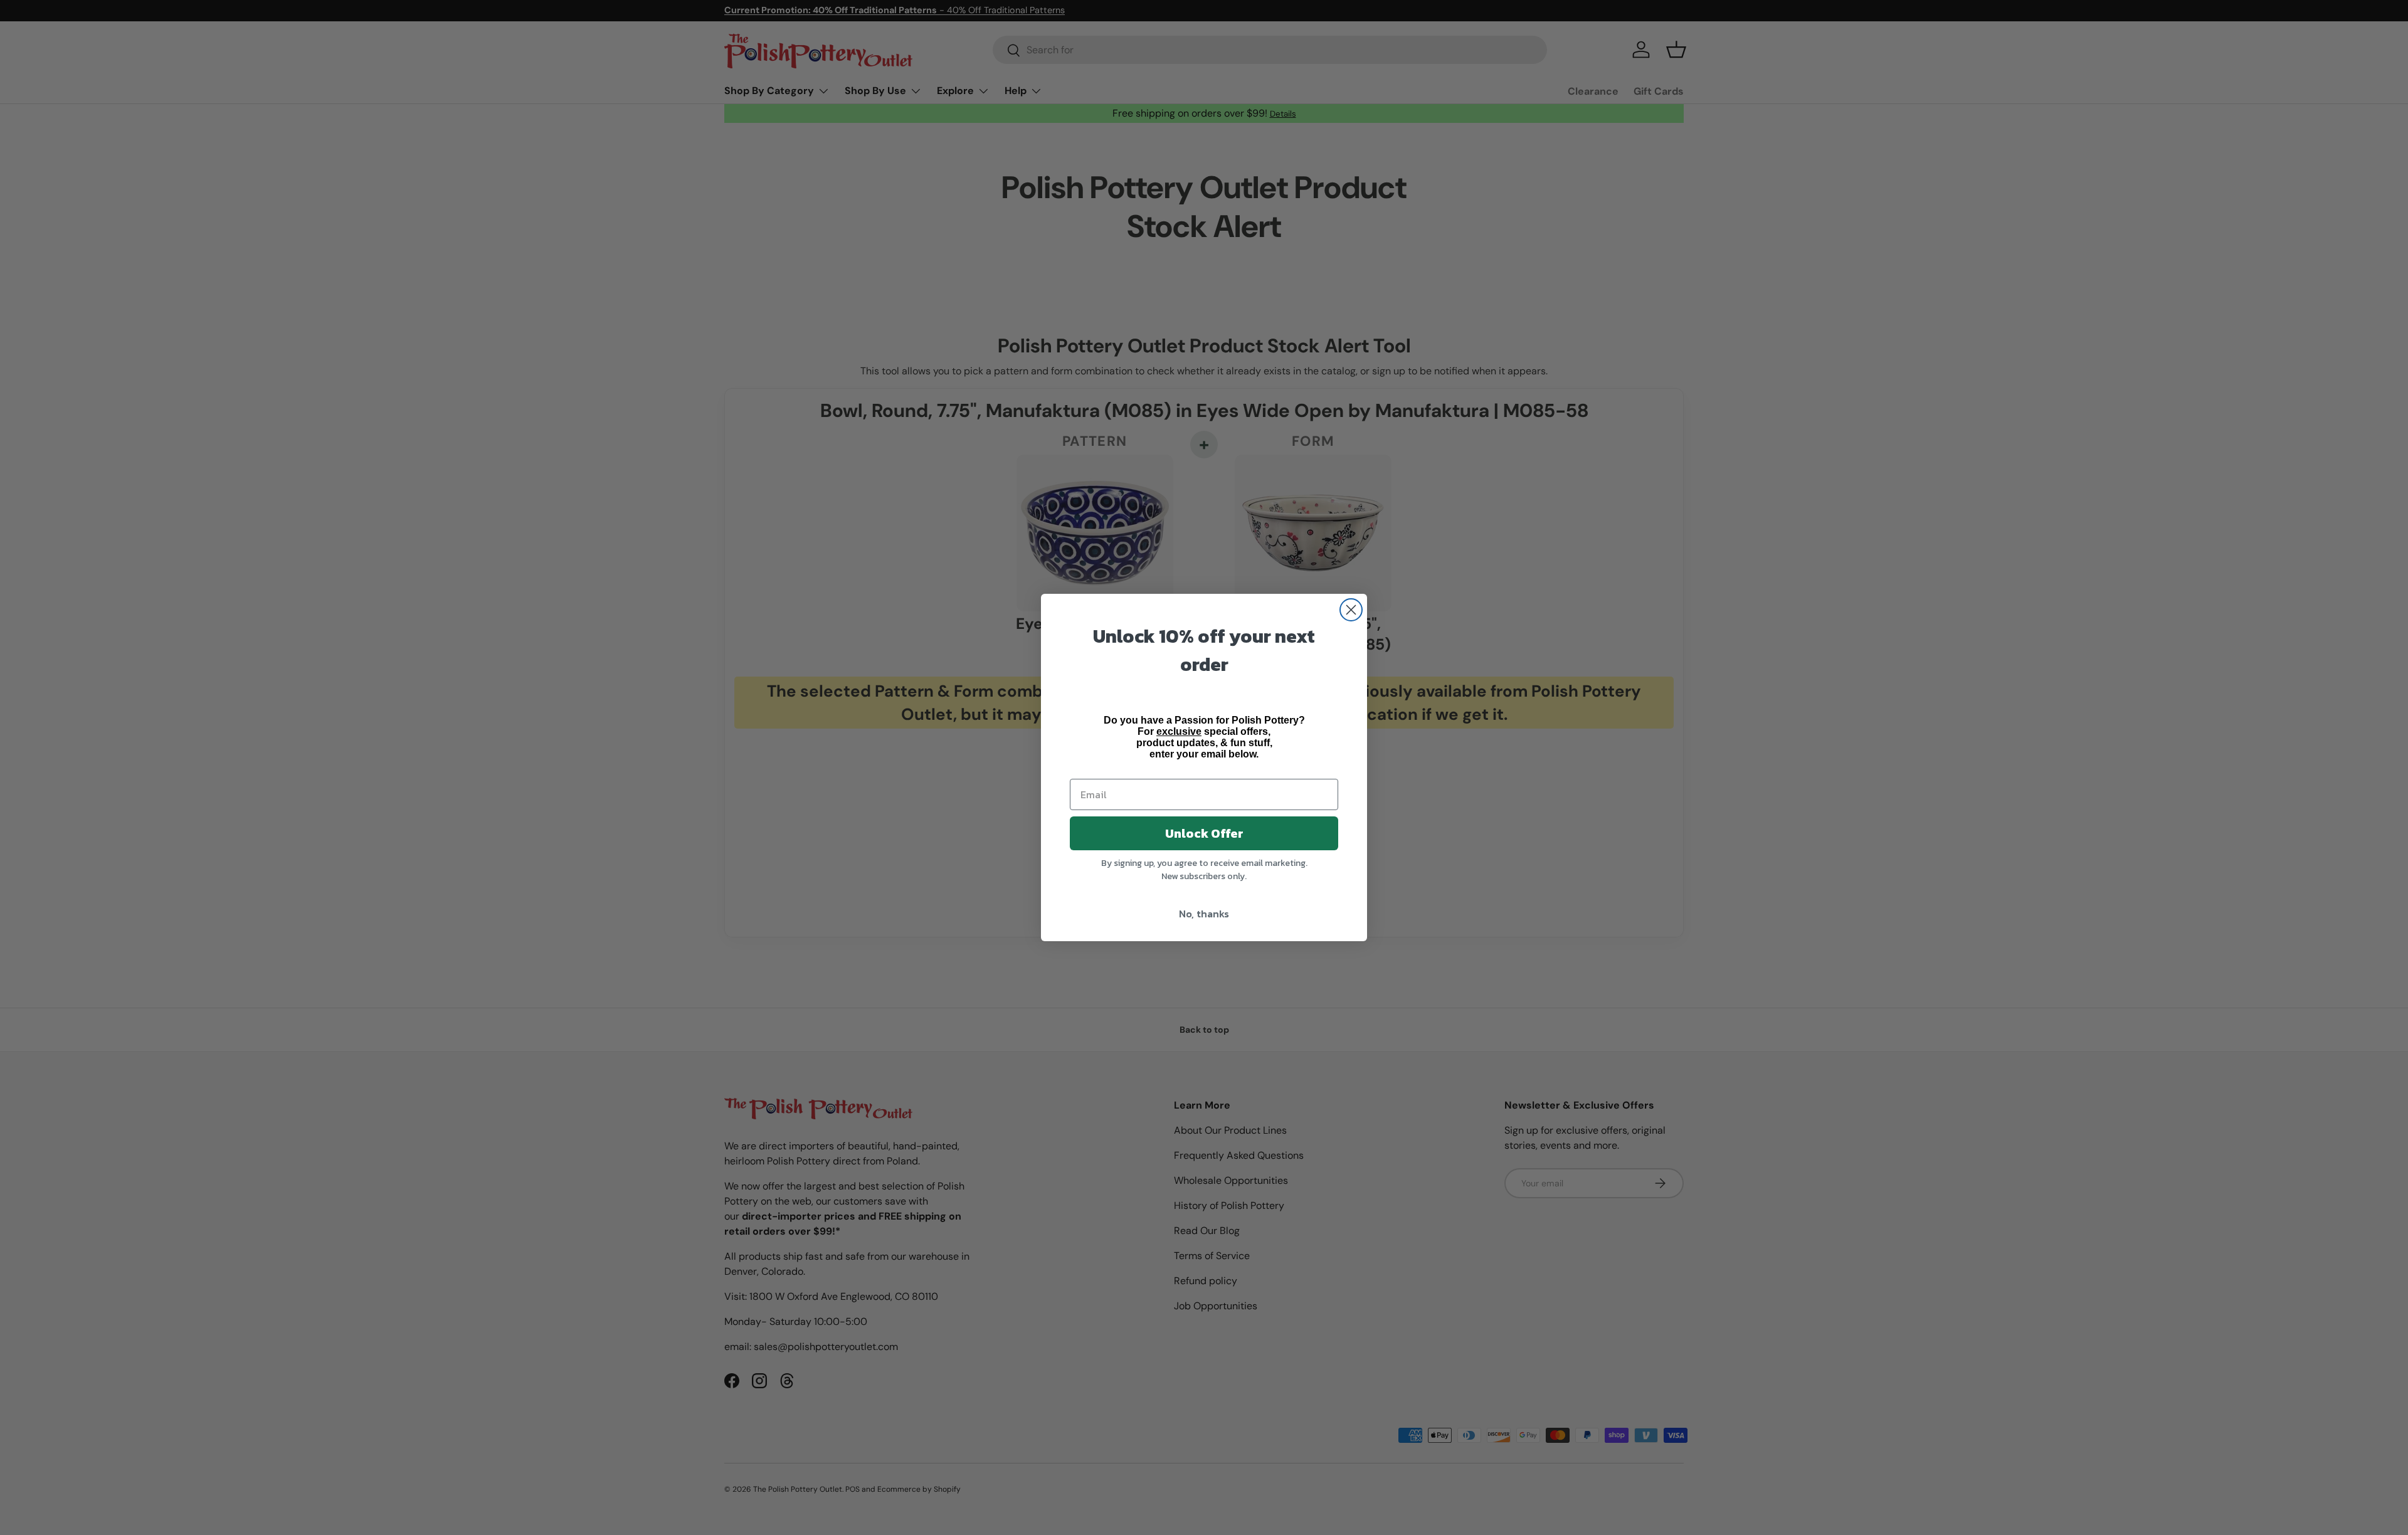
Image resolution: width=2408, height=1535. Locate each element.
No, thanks (1204, 914)
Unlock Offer (1204, 833)
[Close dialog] (1351, 610)
